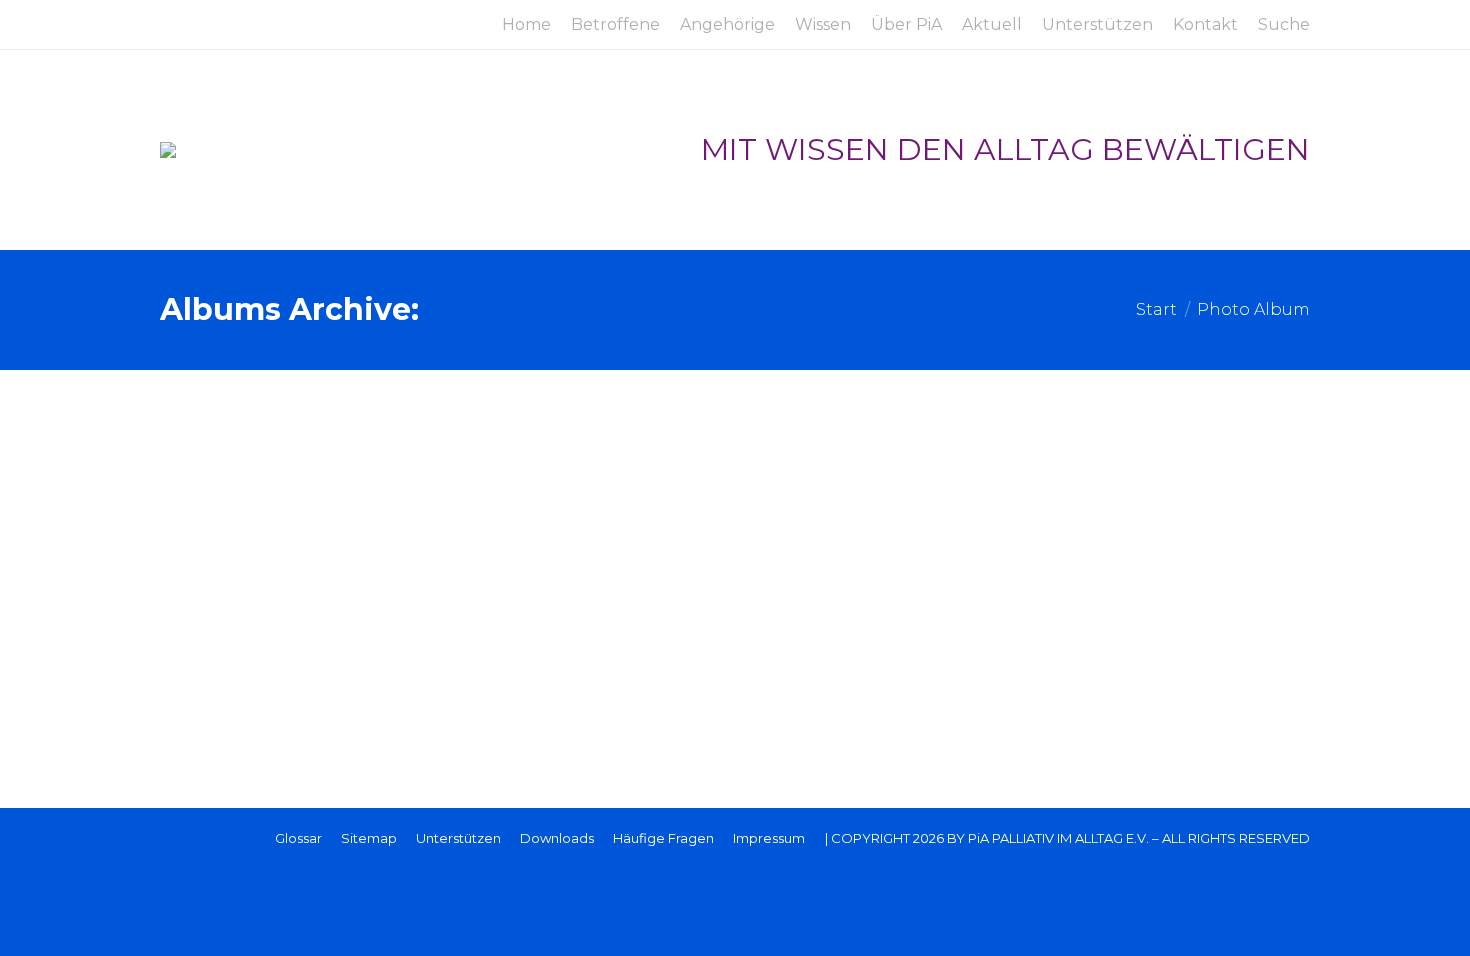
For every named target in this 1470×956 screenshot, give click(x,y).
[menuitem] (526, 25)
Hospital (224, 634)
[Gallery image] (735, 525)
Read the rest (254, 659)
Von (235, 695)
